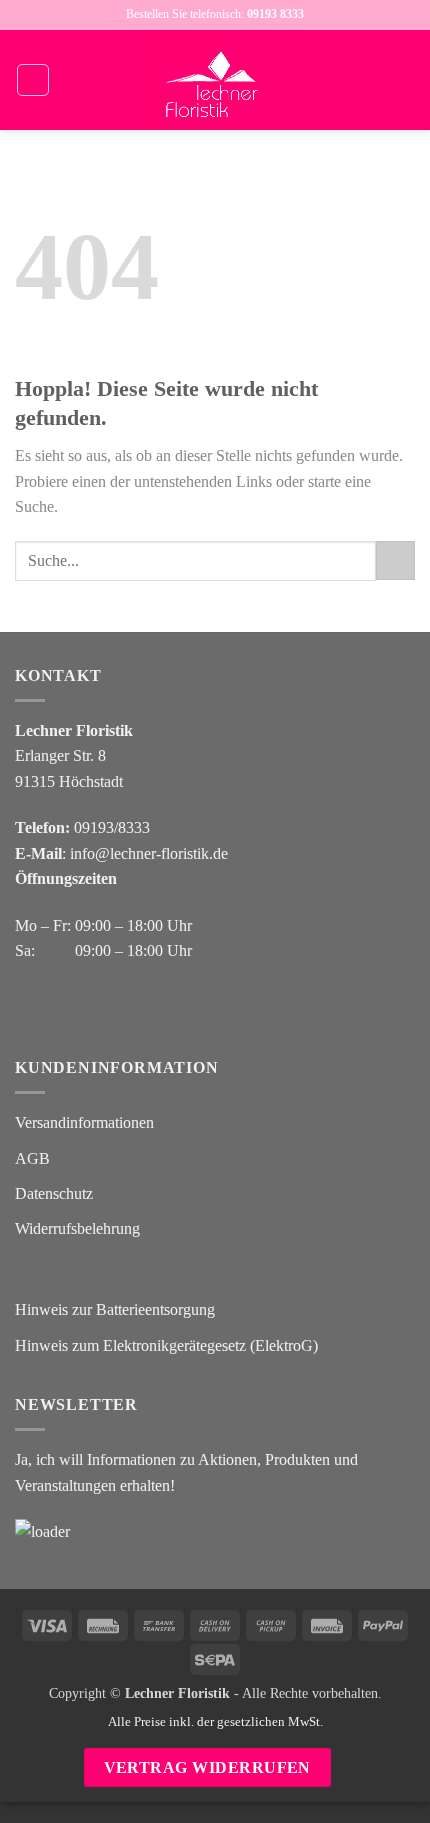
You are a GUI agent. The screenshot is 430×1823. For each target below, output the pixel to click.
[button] (33, 80)
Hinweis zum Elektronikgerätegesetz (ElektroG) (166, 1345)
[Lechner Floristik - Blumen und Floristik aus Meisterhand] (215, 80)
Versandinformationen (84, 1122)
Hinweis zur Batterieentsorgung (115, 1309)
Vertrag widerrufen (207, 1767)
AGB (32, 1158)
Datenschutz (54, 1193)
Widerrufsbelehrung (77, 1228)
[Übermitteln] (395, 560)
